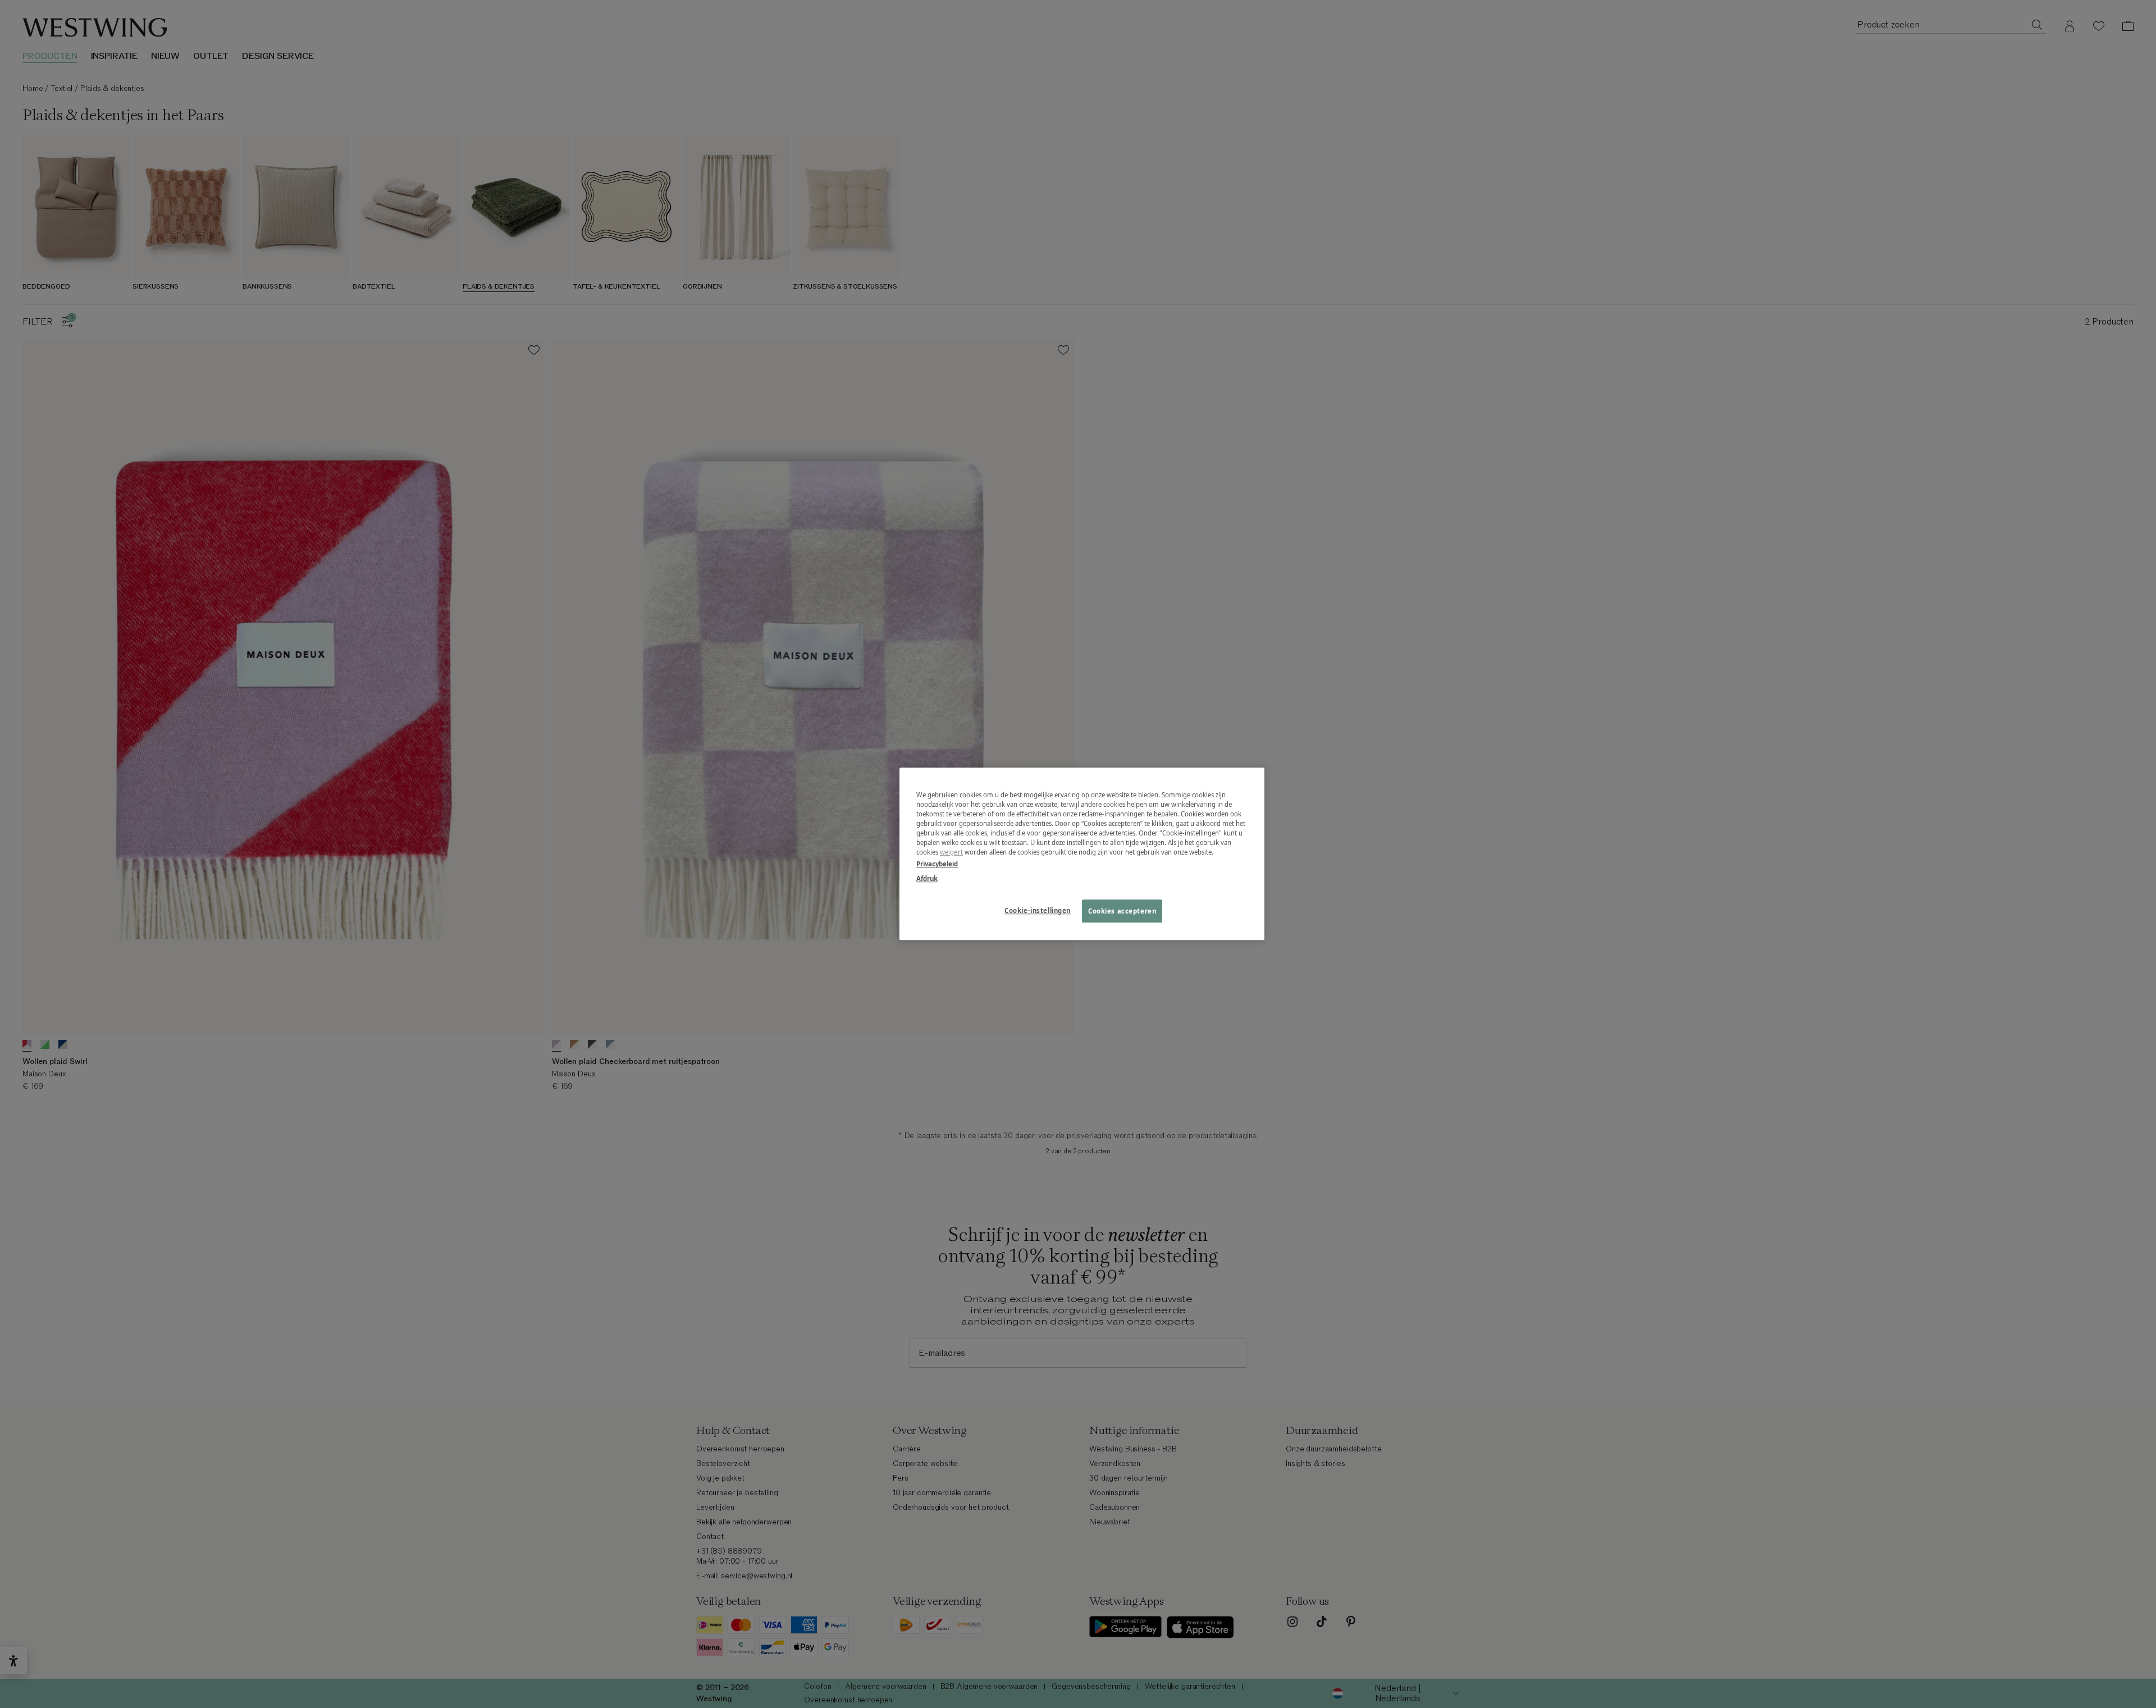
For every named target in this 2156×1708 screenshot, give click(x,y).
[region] (1082, 854)
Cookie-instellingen (1038, 910)
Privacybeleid (937, 864)
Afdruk (927, 878)
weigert (951, 853)
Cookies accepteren (1122, 911)
